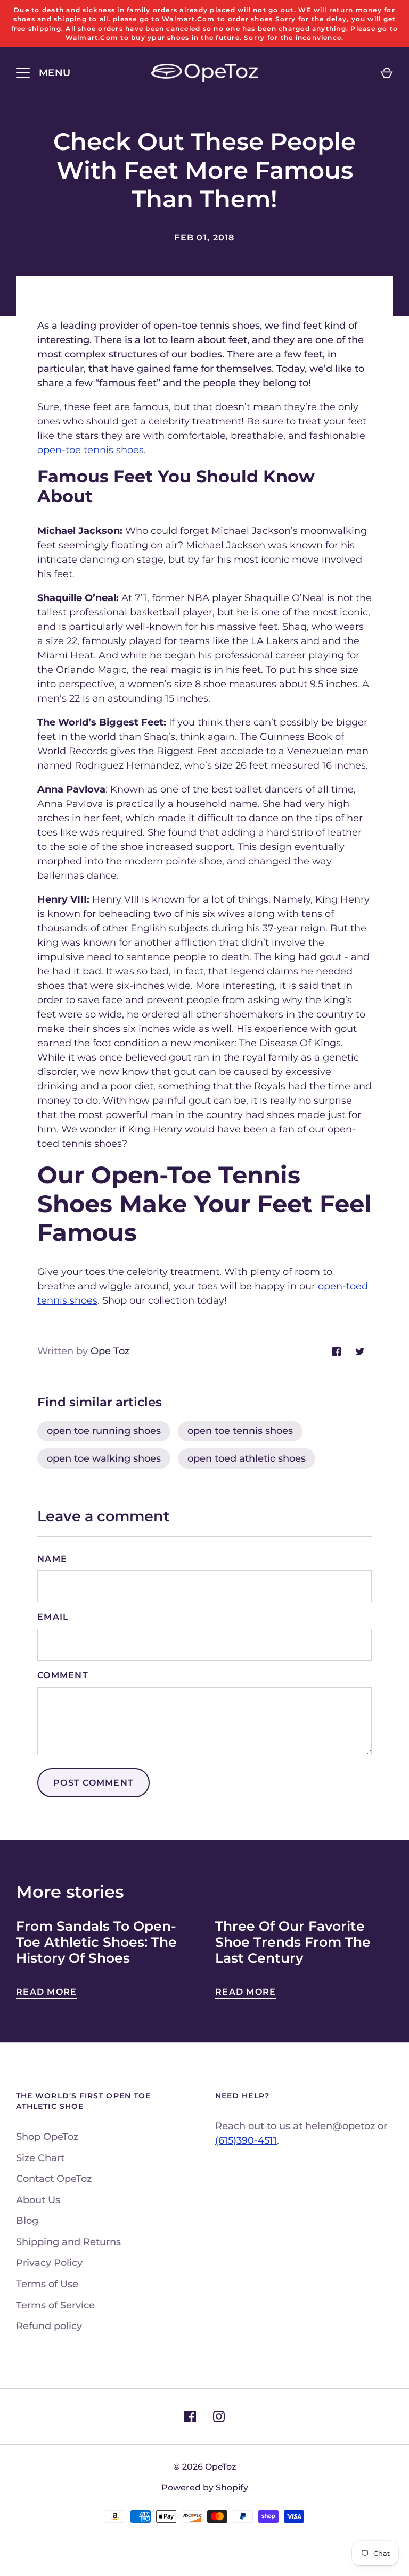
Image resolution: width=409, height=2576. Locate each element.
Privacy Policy (49, 2263)
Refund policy (49, 2326)
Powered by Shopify (205, 2487)
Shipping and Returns (68, 2242)
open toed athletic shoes (247, 1458)
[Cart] (387, 73)
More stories (70, 1892)
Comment (63, 1675)
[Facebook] (190, 2416)
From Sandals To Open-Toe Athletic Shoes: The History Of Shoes (96, 1942)
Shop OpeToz (47, 2137)
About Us (38, 2200)
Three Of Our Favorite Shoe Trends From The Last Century (293, 1942)
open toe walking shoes (104, 1458)
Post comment (93, 1783)
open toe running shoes (104, 1431)
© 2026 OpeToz (204, 2467)
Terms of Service (55, 2305)
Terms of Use (47, 2284)
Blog (27, 2221)
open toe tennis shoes (240, 1431)
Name (52, 1559)
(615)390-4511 (246, 2140)
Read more (46, 1992)
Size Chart (40, 2158)
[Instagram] (219, 2416)
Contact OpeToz (54, 2179)
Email (53, 1617)
